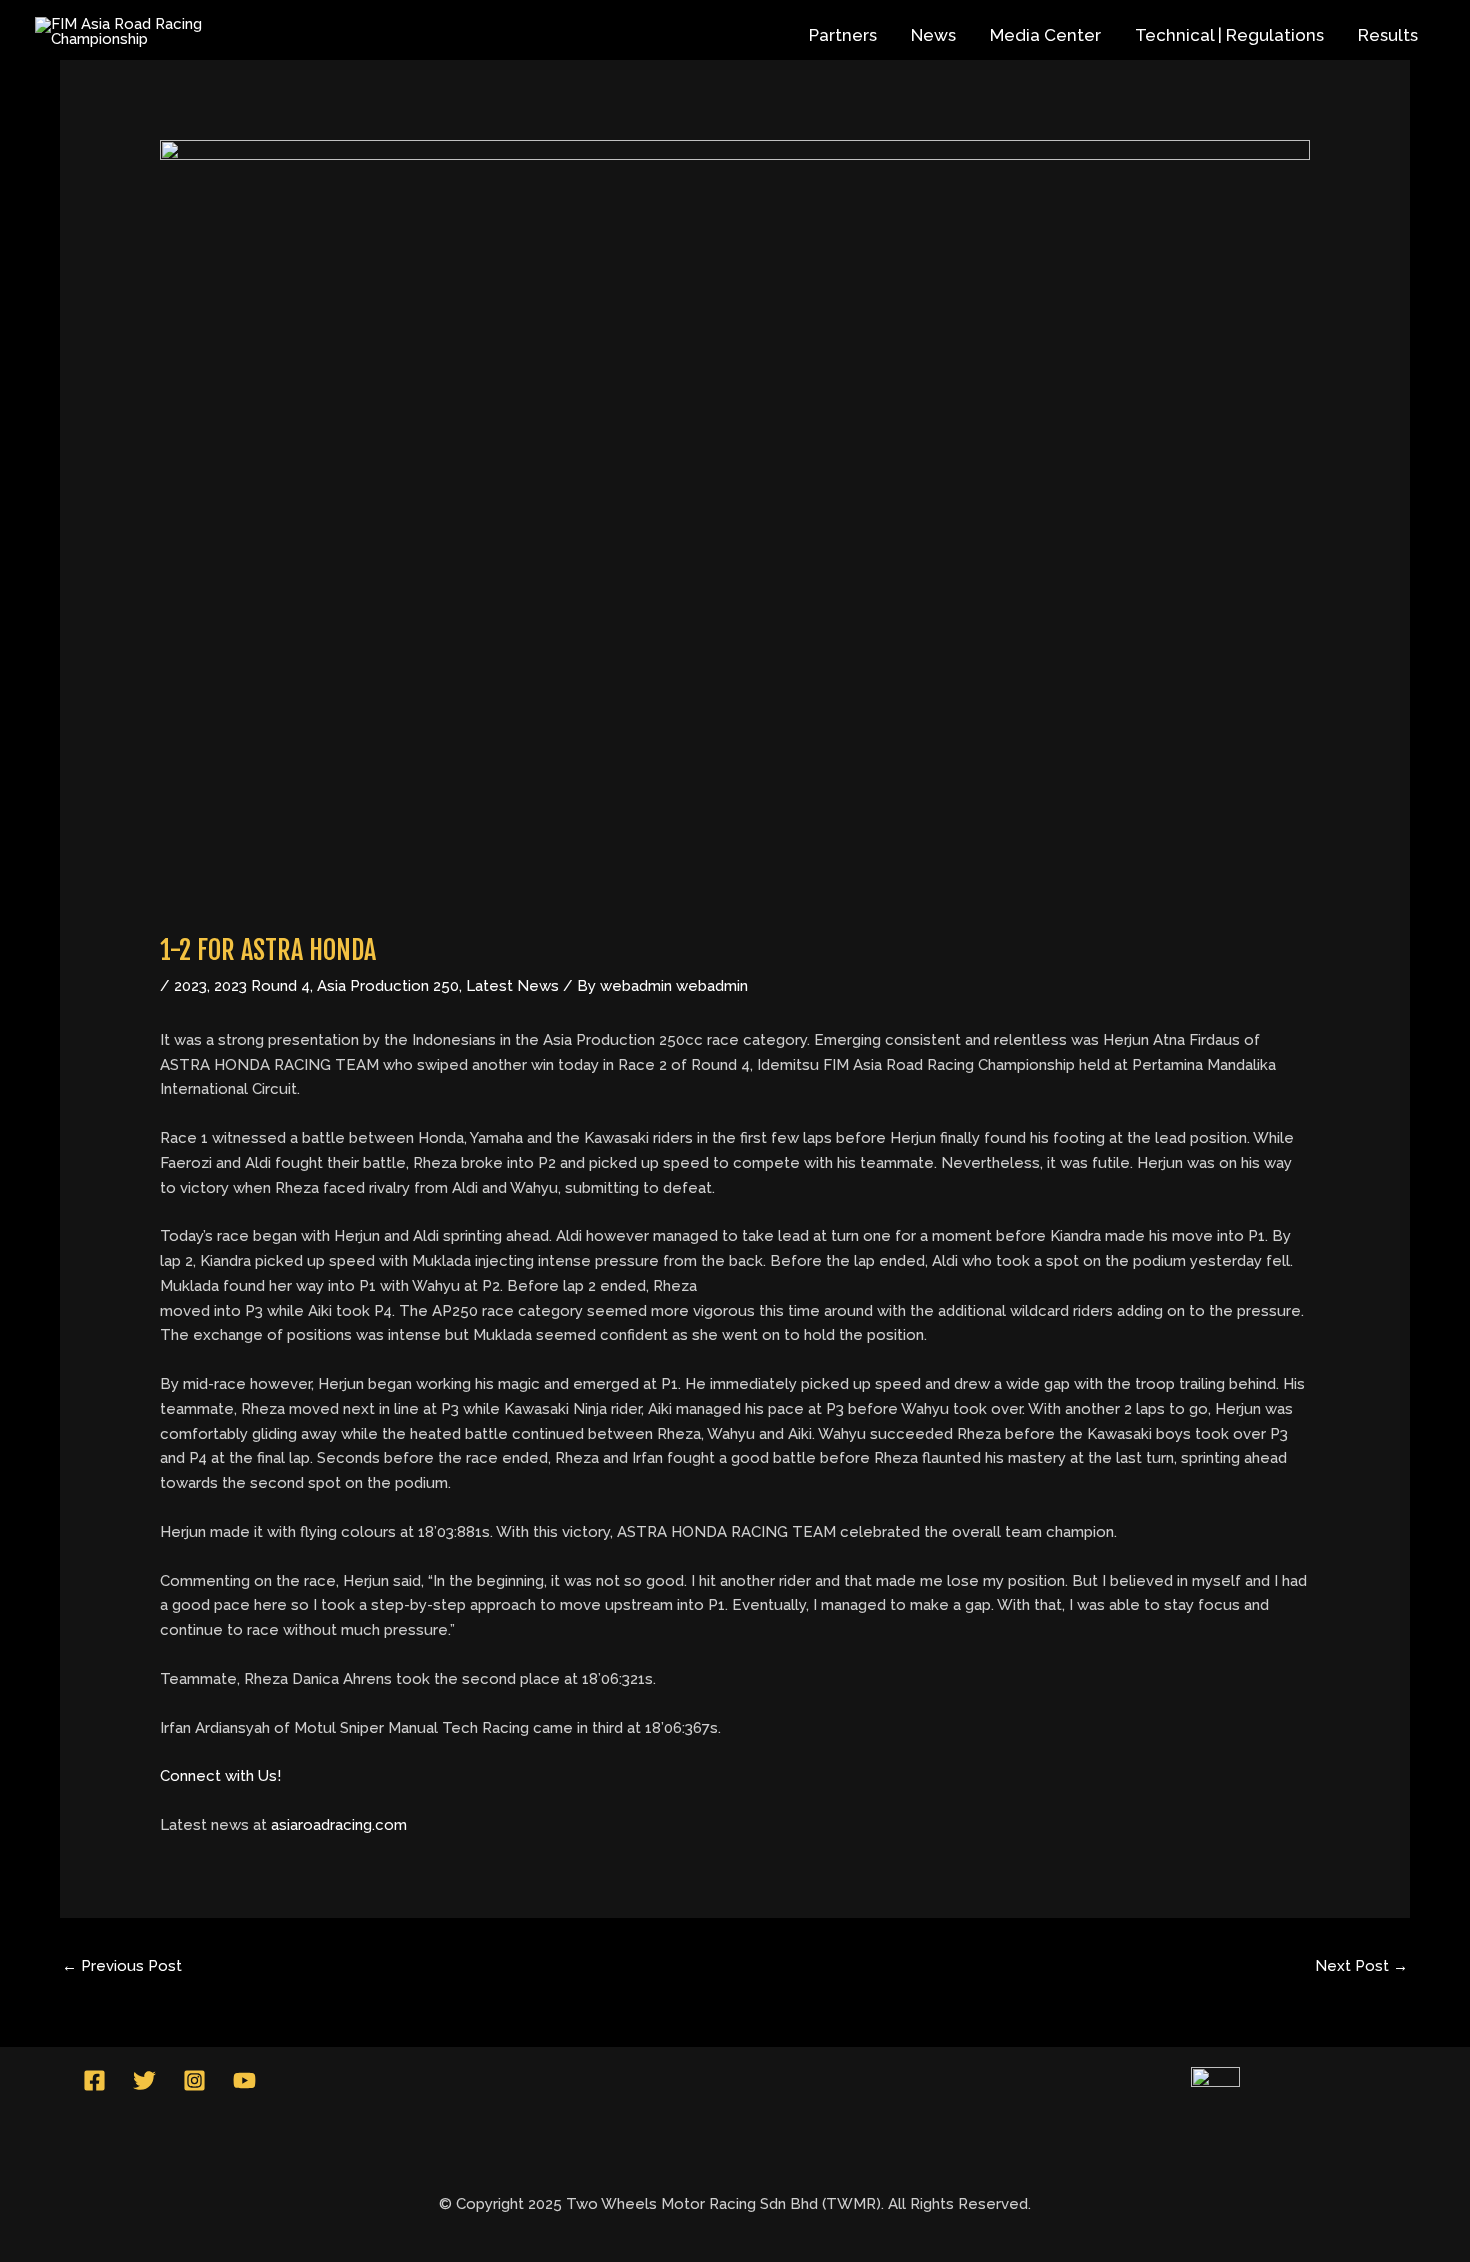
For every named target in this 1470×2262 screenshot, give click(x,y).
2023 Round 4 (262, 986)
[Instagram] (194, 2080)
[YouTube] (244, 2080)
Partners (843, 35)
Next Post (1361, 1966)
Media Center (1045, 35)
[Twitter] (144, 2080)
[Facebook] (94, 2080)
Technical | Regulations (1229, 35)
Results (1388, 35)
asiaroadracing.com (339, 1825)
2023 (190, 986)
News (933, 35)
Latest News (512, 986)
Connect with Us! (220, 1776)
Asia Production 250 (388, 986)
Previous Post (122, 1966)
